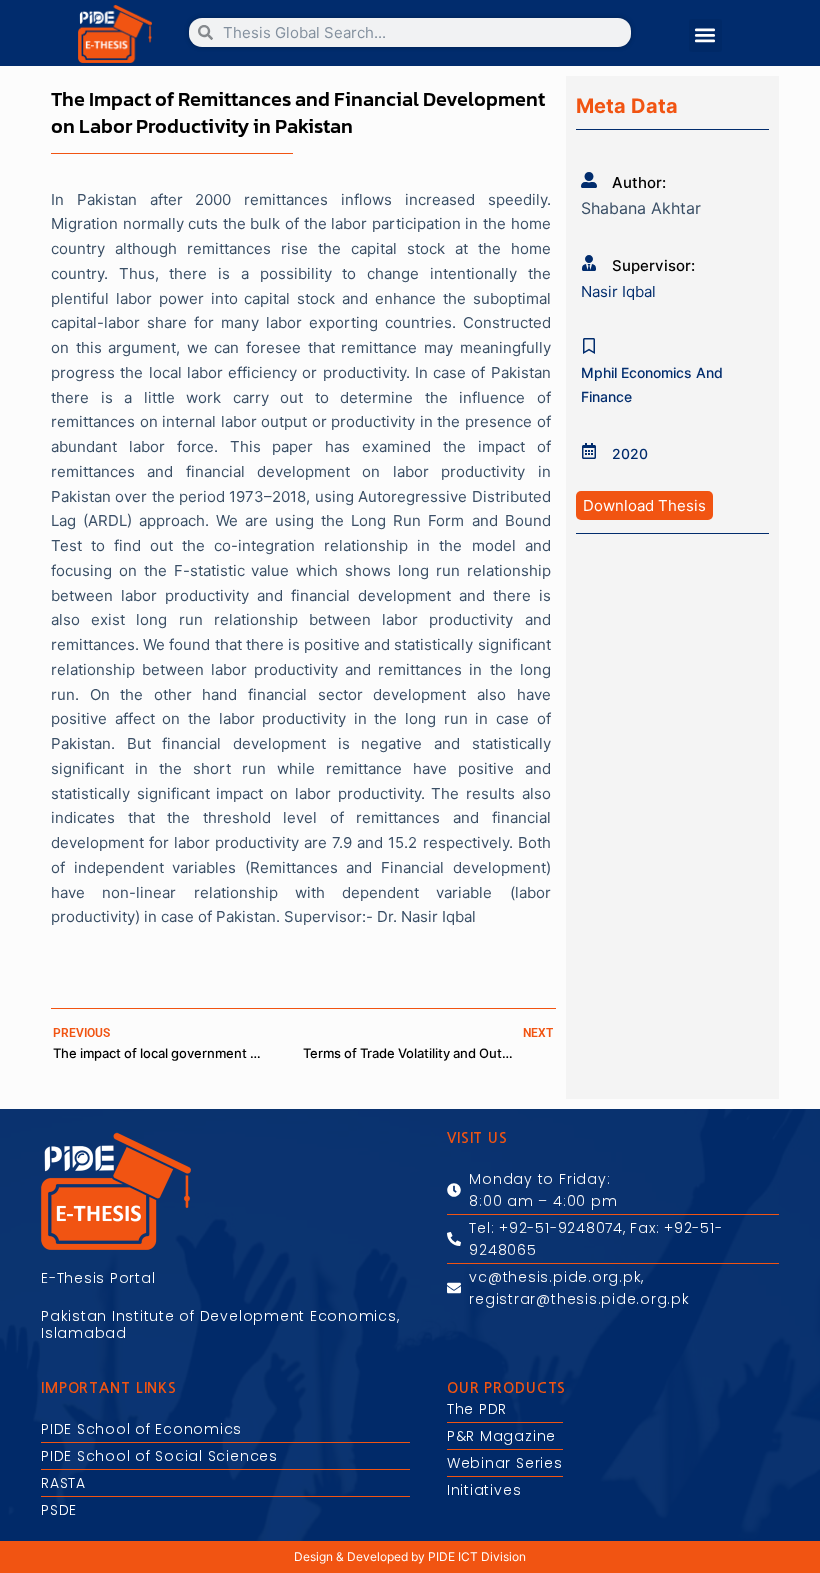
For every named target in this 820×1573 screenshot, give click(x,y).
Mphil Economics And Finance (652, 384)
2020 (630, 453)
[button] (705, 35)
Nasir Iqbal (618, 291)
